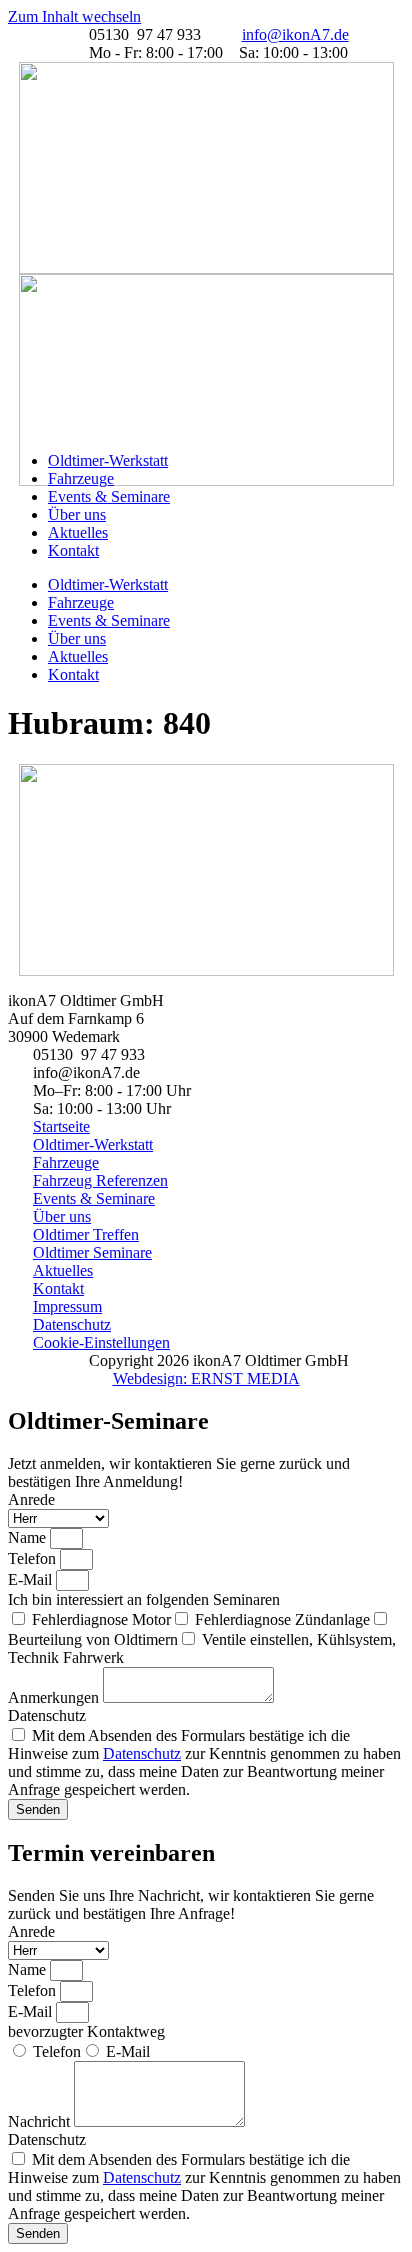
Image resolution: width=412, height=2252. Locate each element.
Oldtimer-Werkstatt (108, 460)
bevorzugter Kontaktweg (86, 2031)
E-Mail (32, 1579)
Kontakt (73, 550)
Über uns (77, 514)
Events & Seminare (109, 496)
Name (29, 1537)
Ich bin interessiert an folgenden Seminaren (144, 1599)
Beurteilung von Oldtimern (93, 1639)
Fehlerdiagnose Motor (101, 1619)
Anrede (31, 1499)
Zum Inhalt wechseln (74, 16)
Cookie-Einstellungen (101, 1342)
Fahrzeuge (81, 478)
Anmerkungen (55, 1697)
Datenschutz (47, 1715)
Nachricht (41, 2121)
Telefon (34, 1558)
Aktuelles (78, 532)
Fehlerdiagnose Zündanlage (282, 1619)
